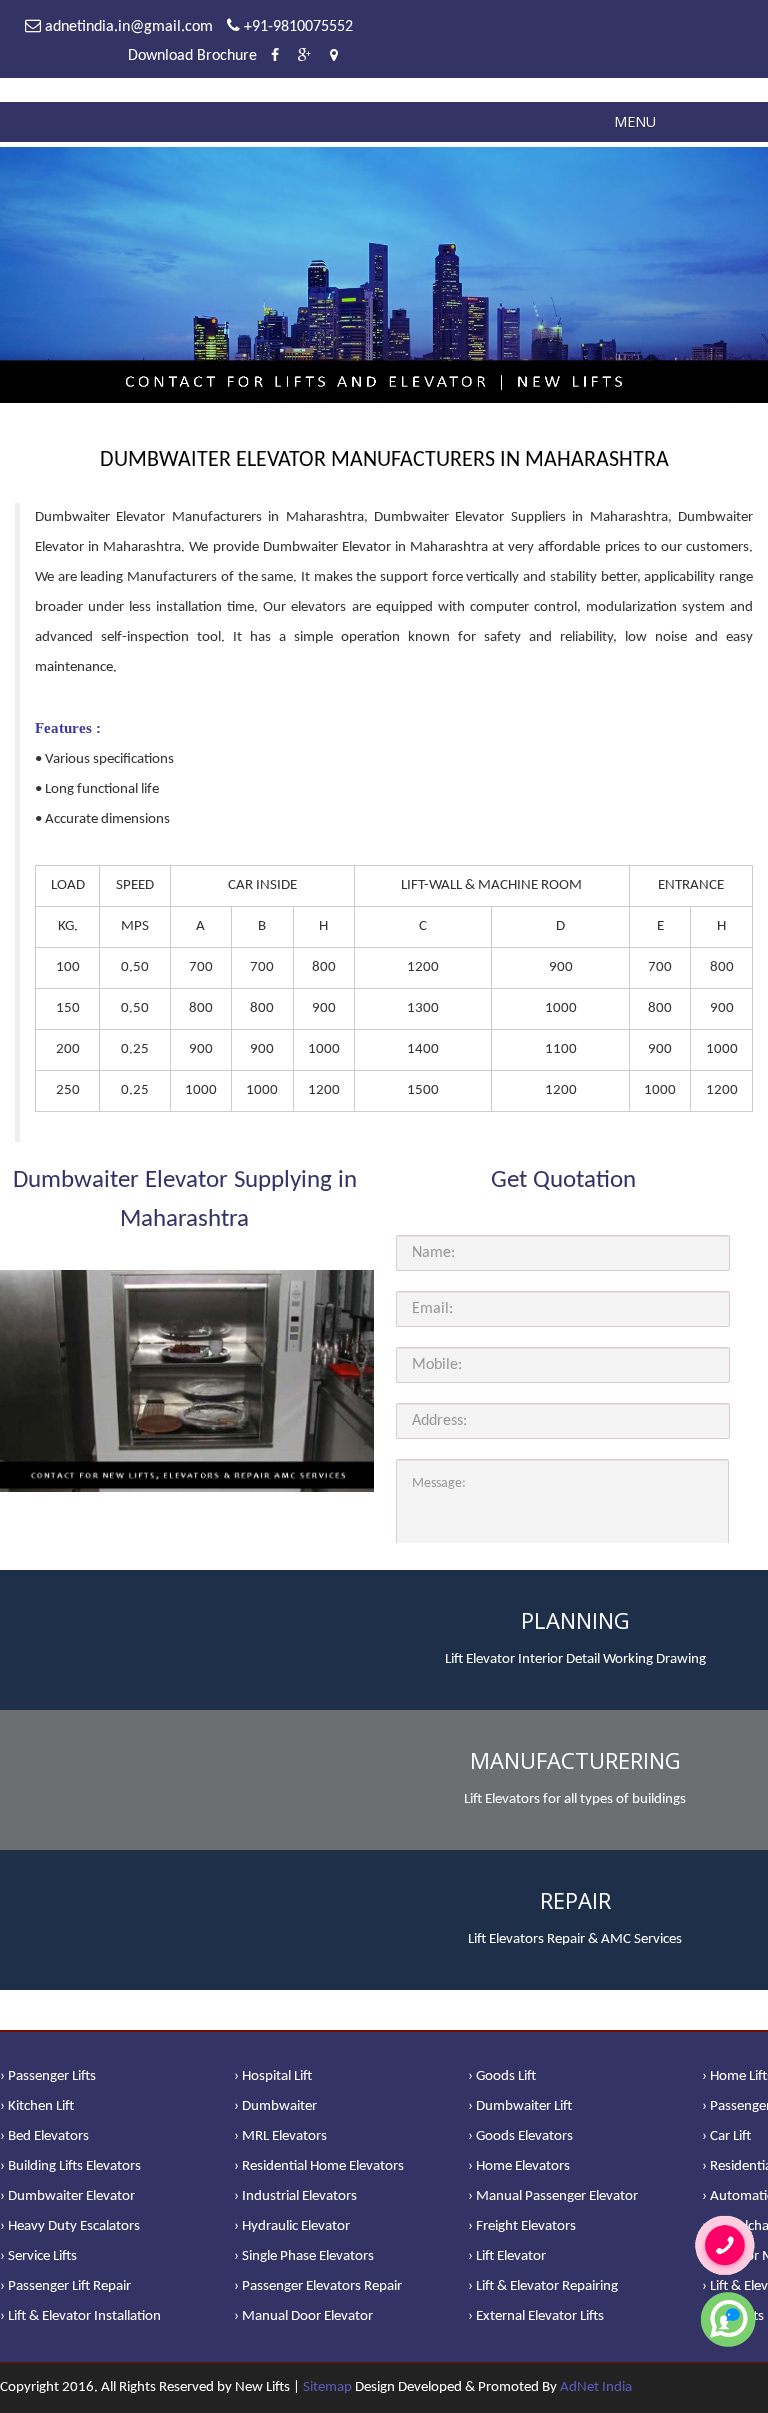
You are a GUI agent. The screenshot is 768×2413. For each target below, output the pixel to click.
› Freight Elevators (522, 2226)
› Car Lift (726, 2136)
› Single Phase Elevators (304, 2256)
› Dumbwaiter (275, 2106)
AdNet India (596, 2387)
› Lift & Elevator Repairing (543, 2286)
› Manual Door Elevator (303, 2316)
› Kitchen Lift (37, 2106)
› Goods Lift (502, 2076)
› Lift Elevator (507, 2256)
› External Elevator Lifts (536, 2316)
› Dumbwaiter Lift (520, 2106)
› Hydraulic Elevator (292, 2226)
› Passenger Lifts (48, 2076)
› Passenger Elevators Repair (318, 2286)
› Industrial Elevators (295, 2196)
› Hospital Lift (273, 2076)
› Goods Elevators (520, 2136)
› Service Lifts (38, 2256)
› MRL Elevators (280, 2136)
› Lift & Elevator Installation (80, 2316)
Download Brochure (192, 56)
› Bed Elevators (44, 2136)
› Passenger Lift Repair (65, 2286)
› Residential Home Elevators (319, 2166)
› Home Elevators (519, 2166)
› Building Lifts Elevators (70, 2166)
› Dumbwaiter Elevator (67, 2196)
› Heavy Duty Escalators (70, 2226)
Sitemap (327, 2387)
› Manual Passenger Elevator (553, 2196)
